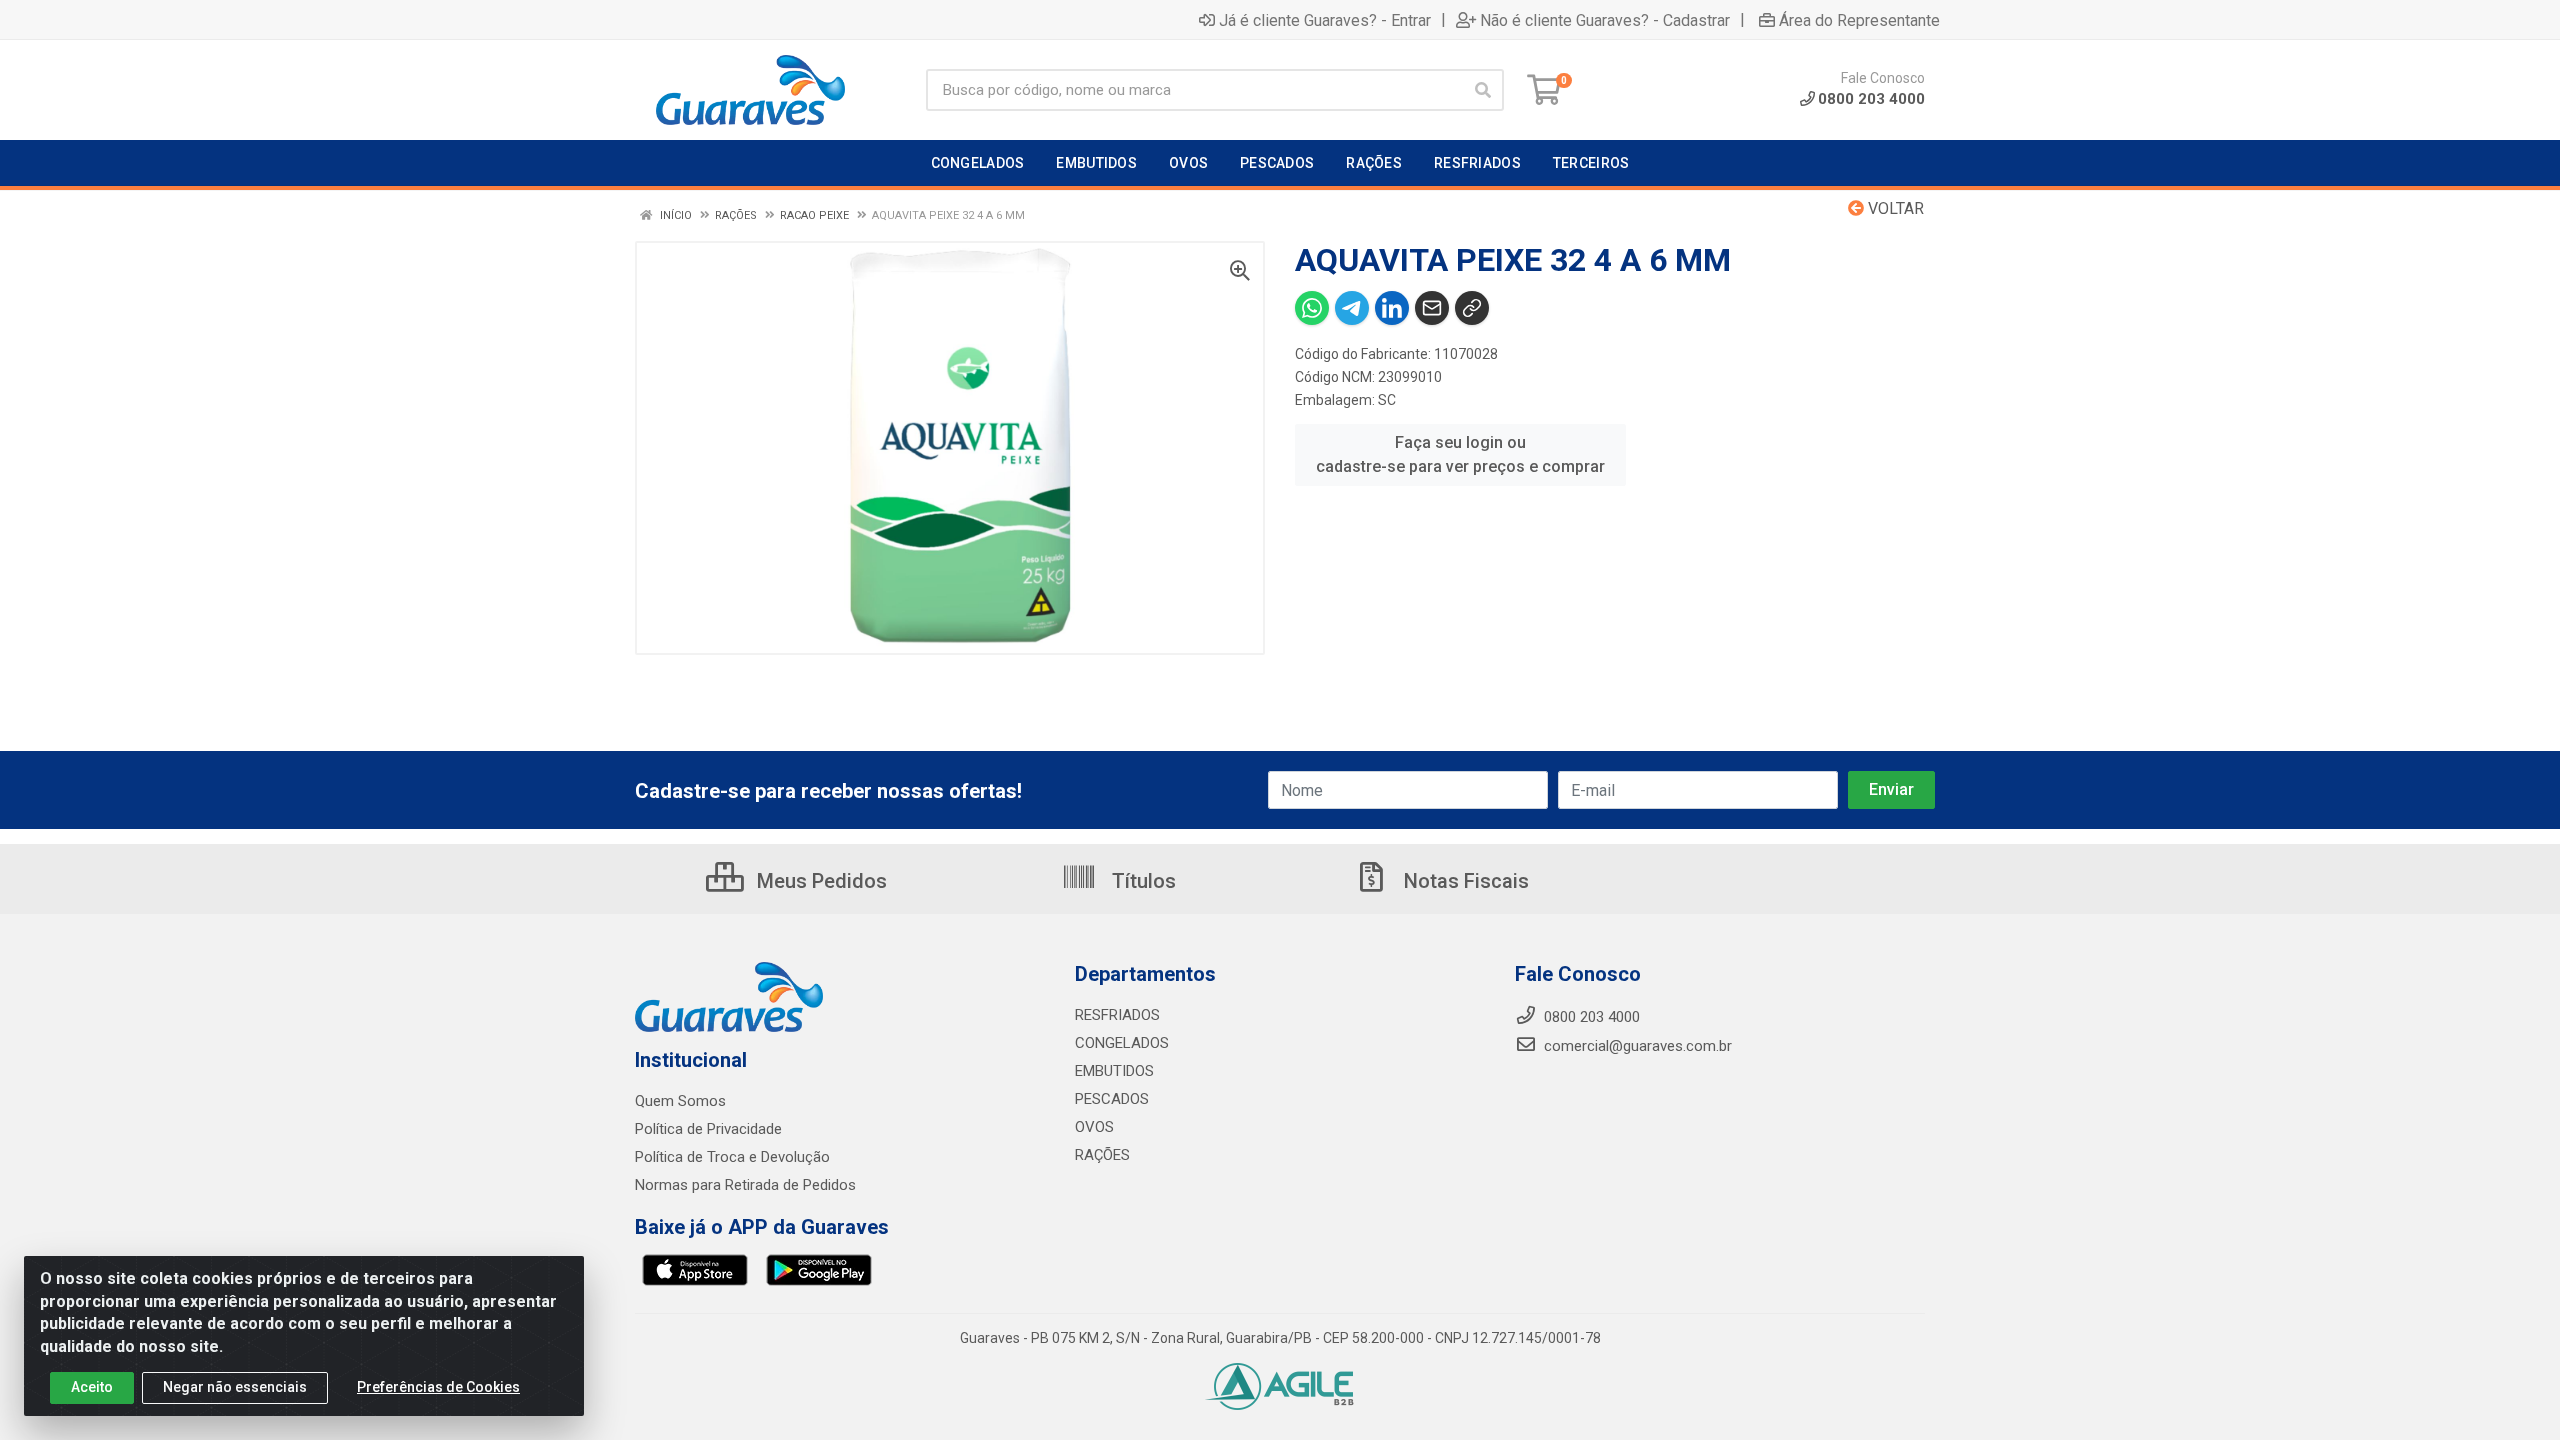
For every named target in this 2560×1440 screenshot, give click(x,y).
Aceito (92, 1387)
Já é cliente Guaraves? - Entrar (1325, 20)
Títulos (1141, 881)
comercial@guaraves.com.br (1636, 1046)
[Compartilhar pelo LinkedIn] (1392, 308)
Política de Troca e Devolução (732, 1157)
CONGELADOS (1122, 1043)
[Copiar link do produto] (1472, 308)
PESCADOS (1112, 1099)
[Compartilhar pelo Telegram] (1352, 308)
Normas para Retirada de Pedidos (745, 1185)
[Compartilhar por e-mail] (1432, 308)
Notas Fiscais (1464, 881)
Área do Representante (1859, 20)
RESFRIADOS (1117, 1015)
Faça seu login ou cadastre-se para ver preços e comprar (1460, 454)
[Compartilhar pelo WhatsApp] (1312, 308)
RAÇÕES (1102, 1155)
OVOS (1094, 1127)
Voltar (1894, 208)
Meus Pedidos (819, 881)
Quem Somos (680, 1101)
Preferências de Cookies (438, 1387)
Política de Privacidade (708, 1129)
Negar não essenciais (235, 1387)
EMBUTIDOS (1114, 1071)
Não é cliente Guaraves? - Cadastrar (1605, 20)
